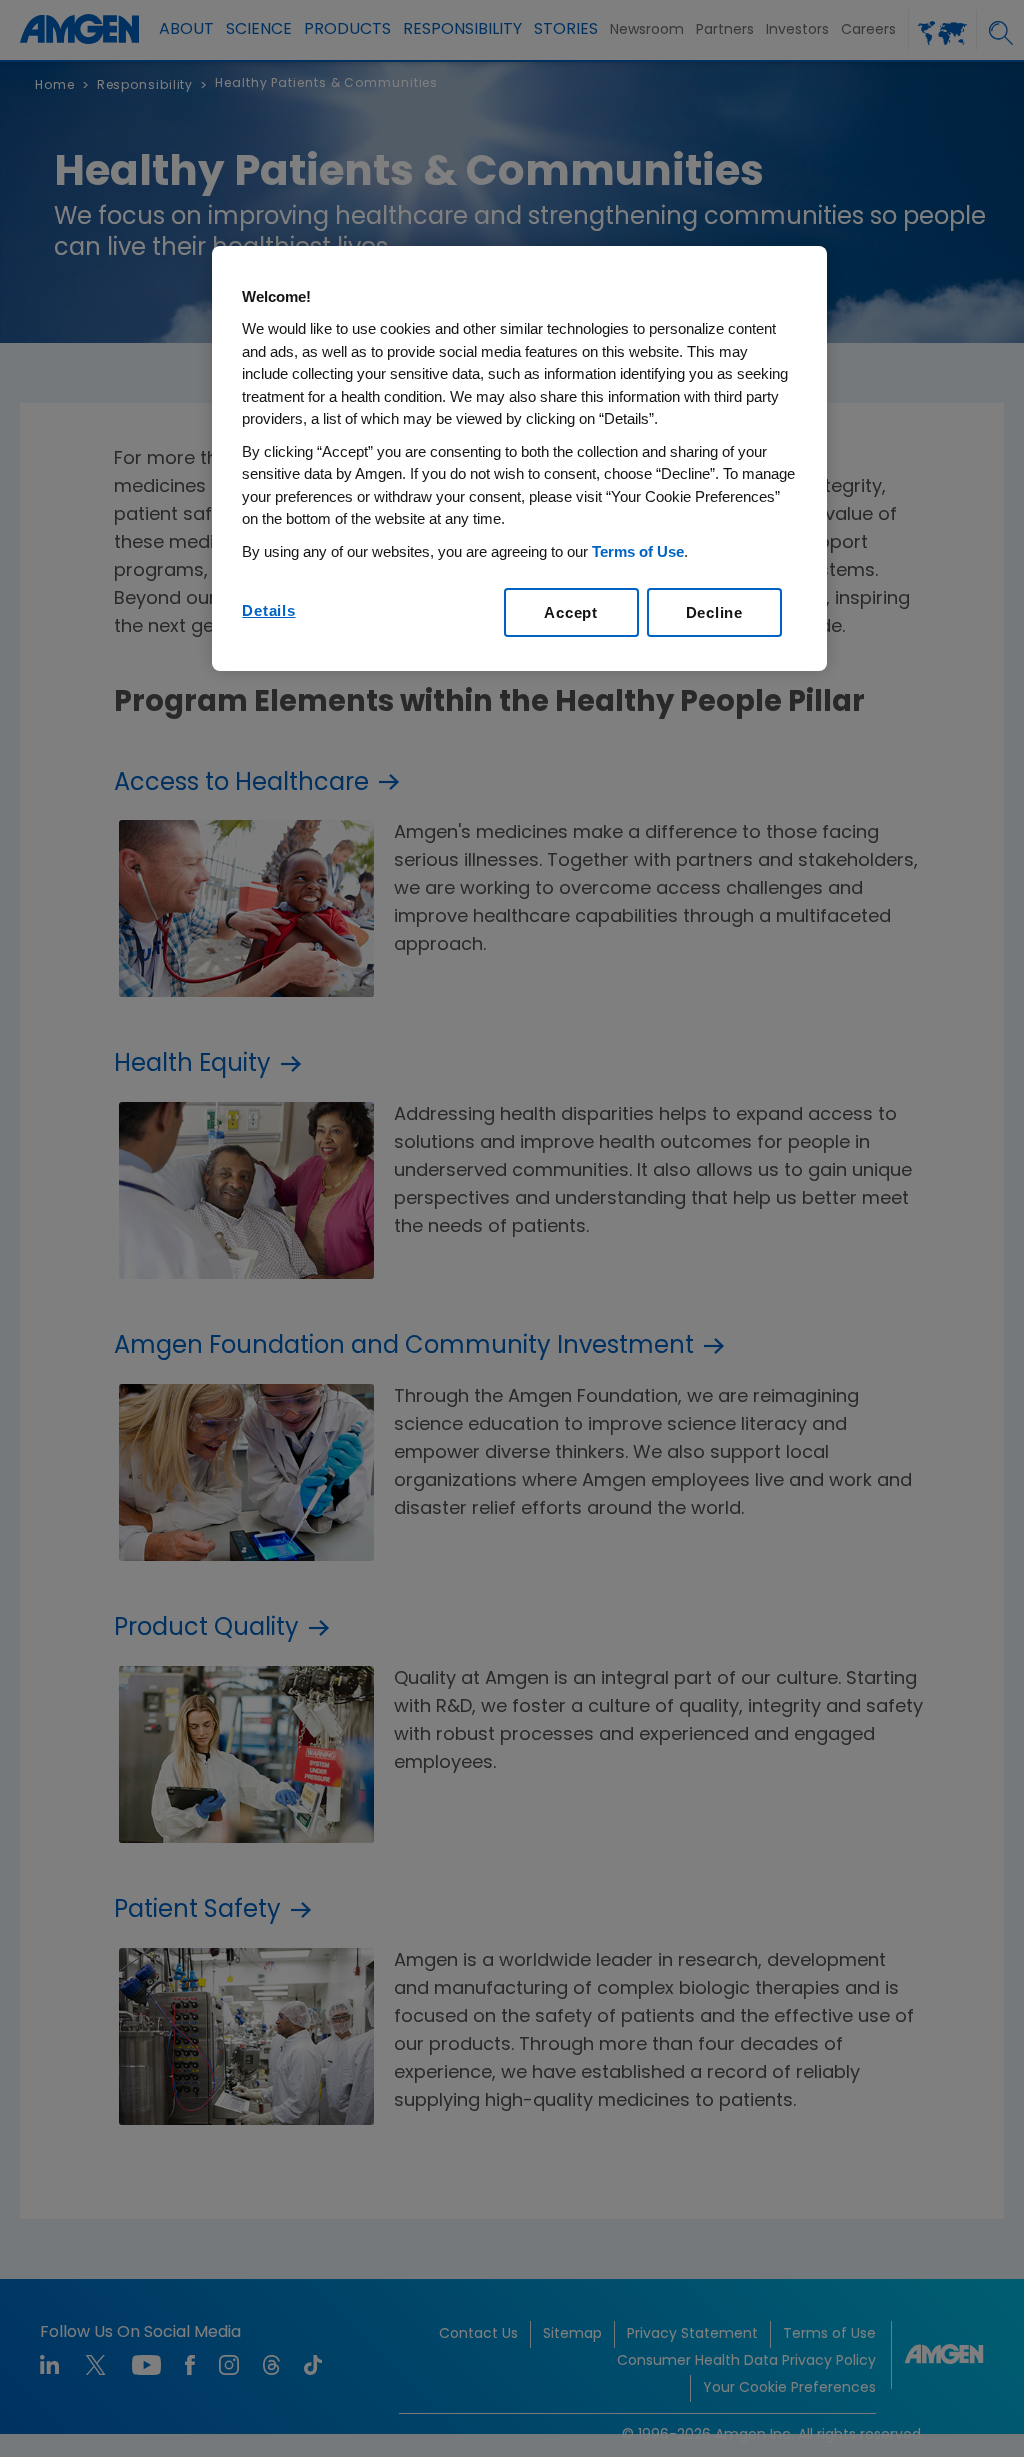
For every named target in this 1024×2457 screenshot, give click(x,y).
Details (268, 610)
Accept (571, 612)
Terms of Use (638, 551)
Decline (714, 612)
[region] (519, 459)
